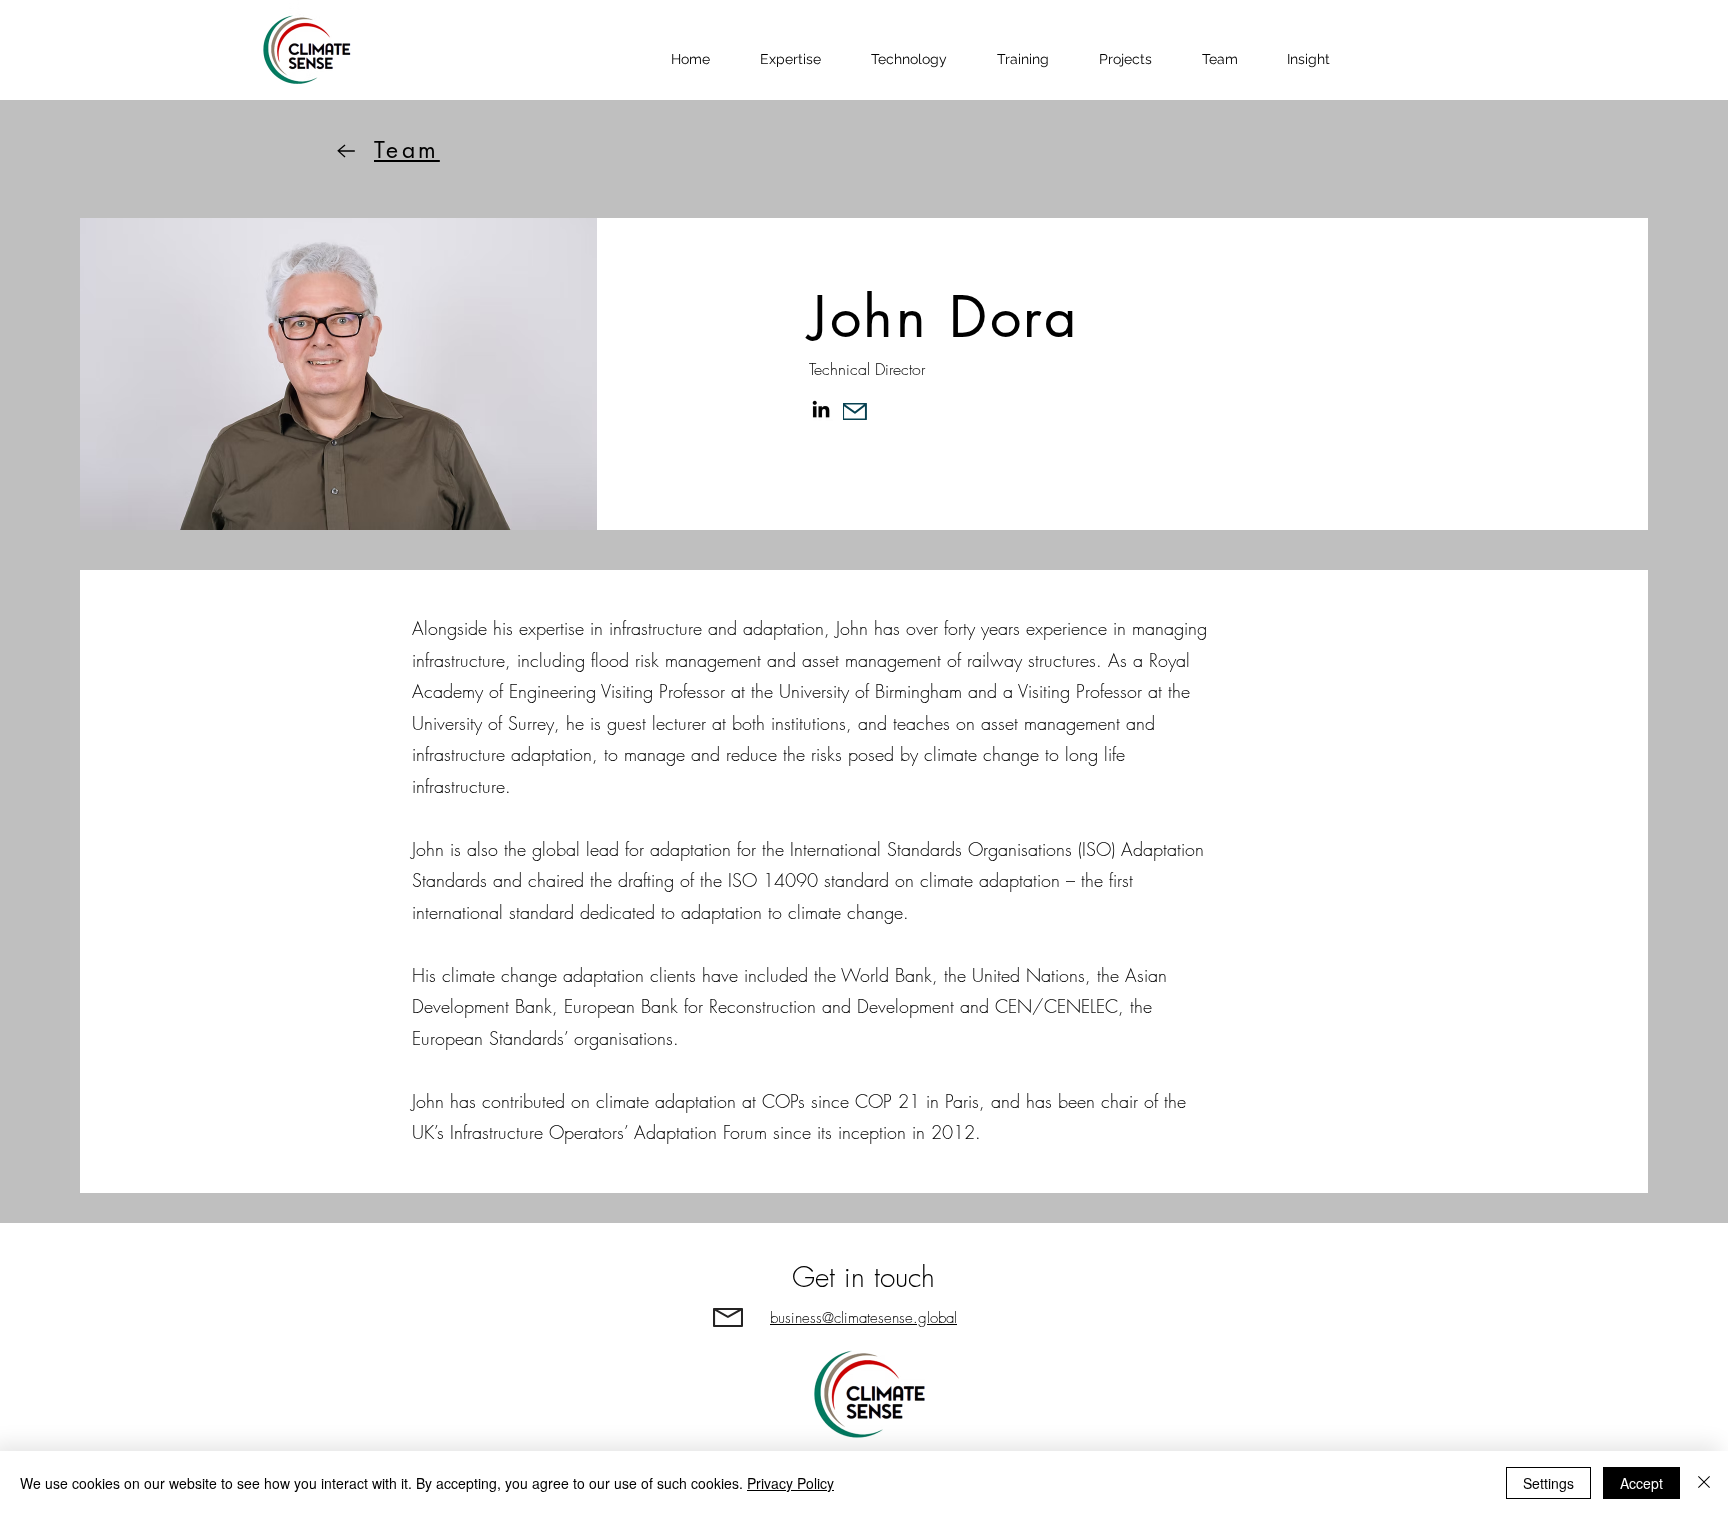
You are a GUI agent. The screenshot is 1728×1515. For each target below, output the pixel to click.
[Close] (1704, 1483)
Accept (1641, 1483)
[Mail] (855, 411)
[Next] (345, 150)
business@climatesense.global (863, 1318)
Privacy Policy (790, 1483)
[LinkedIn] (821, 409)
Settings (1548, 1483)
